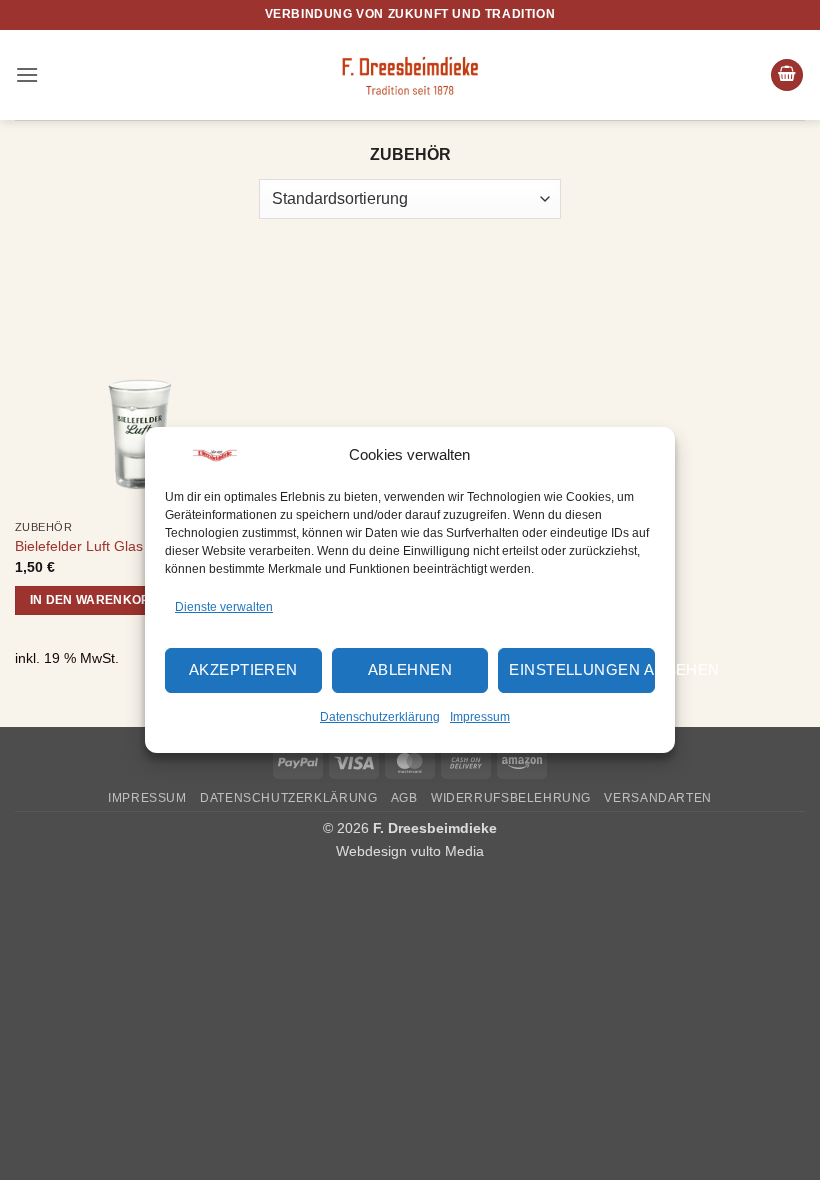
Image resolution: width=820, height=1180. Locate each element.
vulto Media (447, 851)
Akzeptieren (243, 669)
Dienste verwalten (224, 607)
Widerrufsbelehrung (511, 798)
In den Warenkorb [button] (95, 600)
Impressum (480, 717)
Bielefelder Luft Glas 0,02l (96, 546)
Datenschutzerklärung (380, 717)
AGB (404, 798)
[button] (27, 74)
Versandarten (657, 798)
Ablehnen (410, 669)
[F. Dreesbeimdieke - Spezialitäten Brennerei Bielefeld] (410, 74)
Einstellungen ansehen (582, 669)
